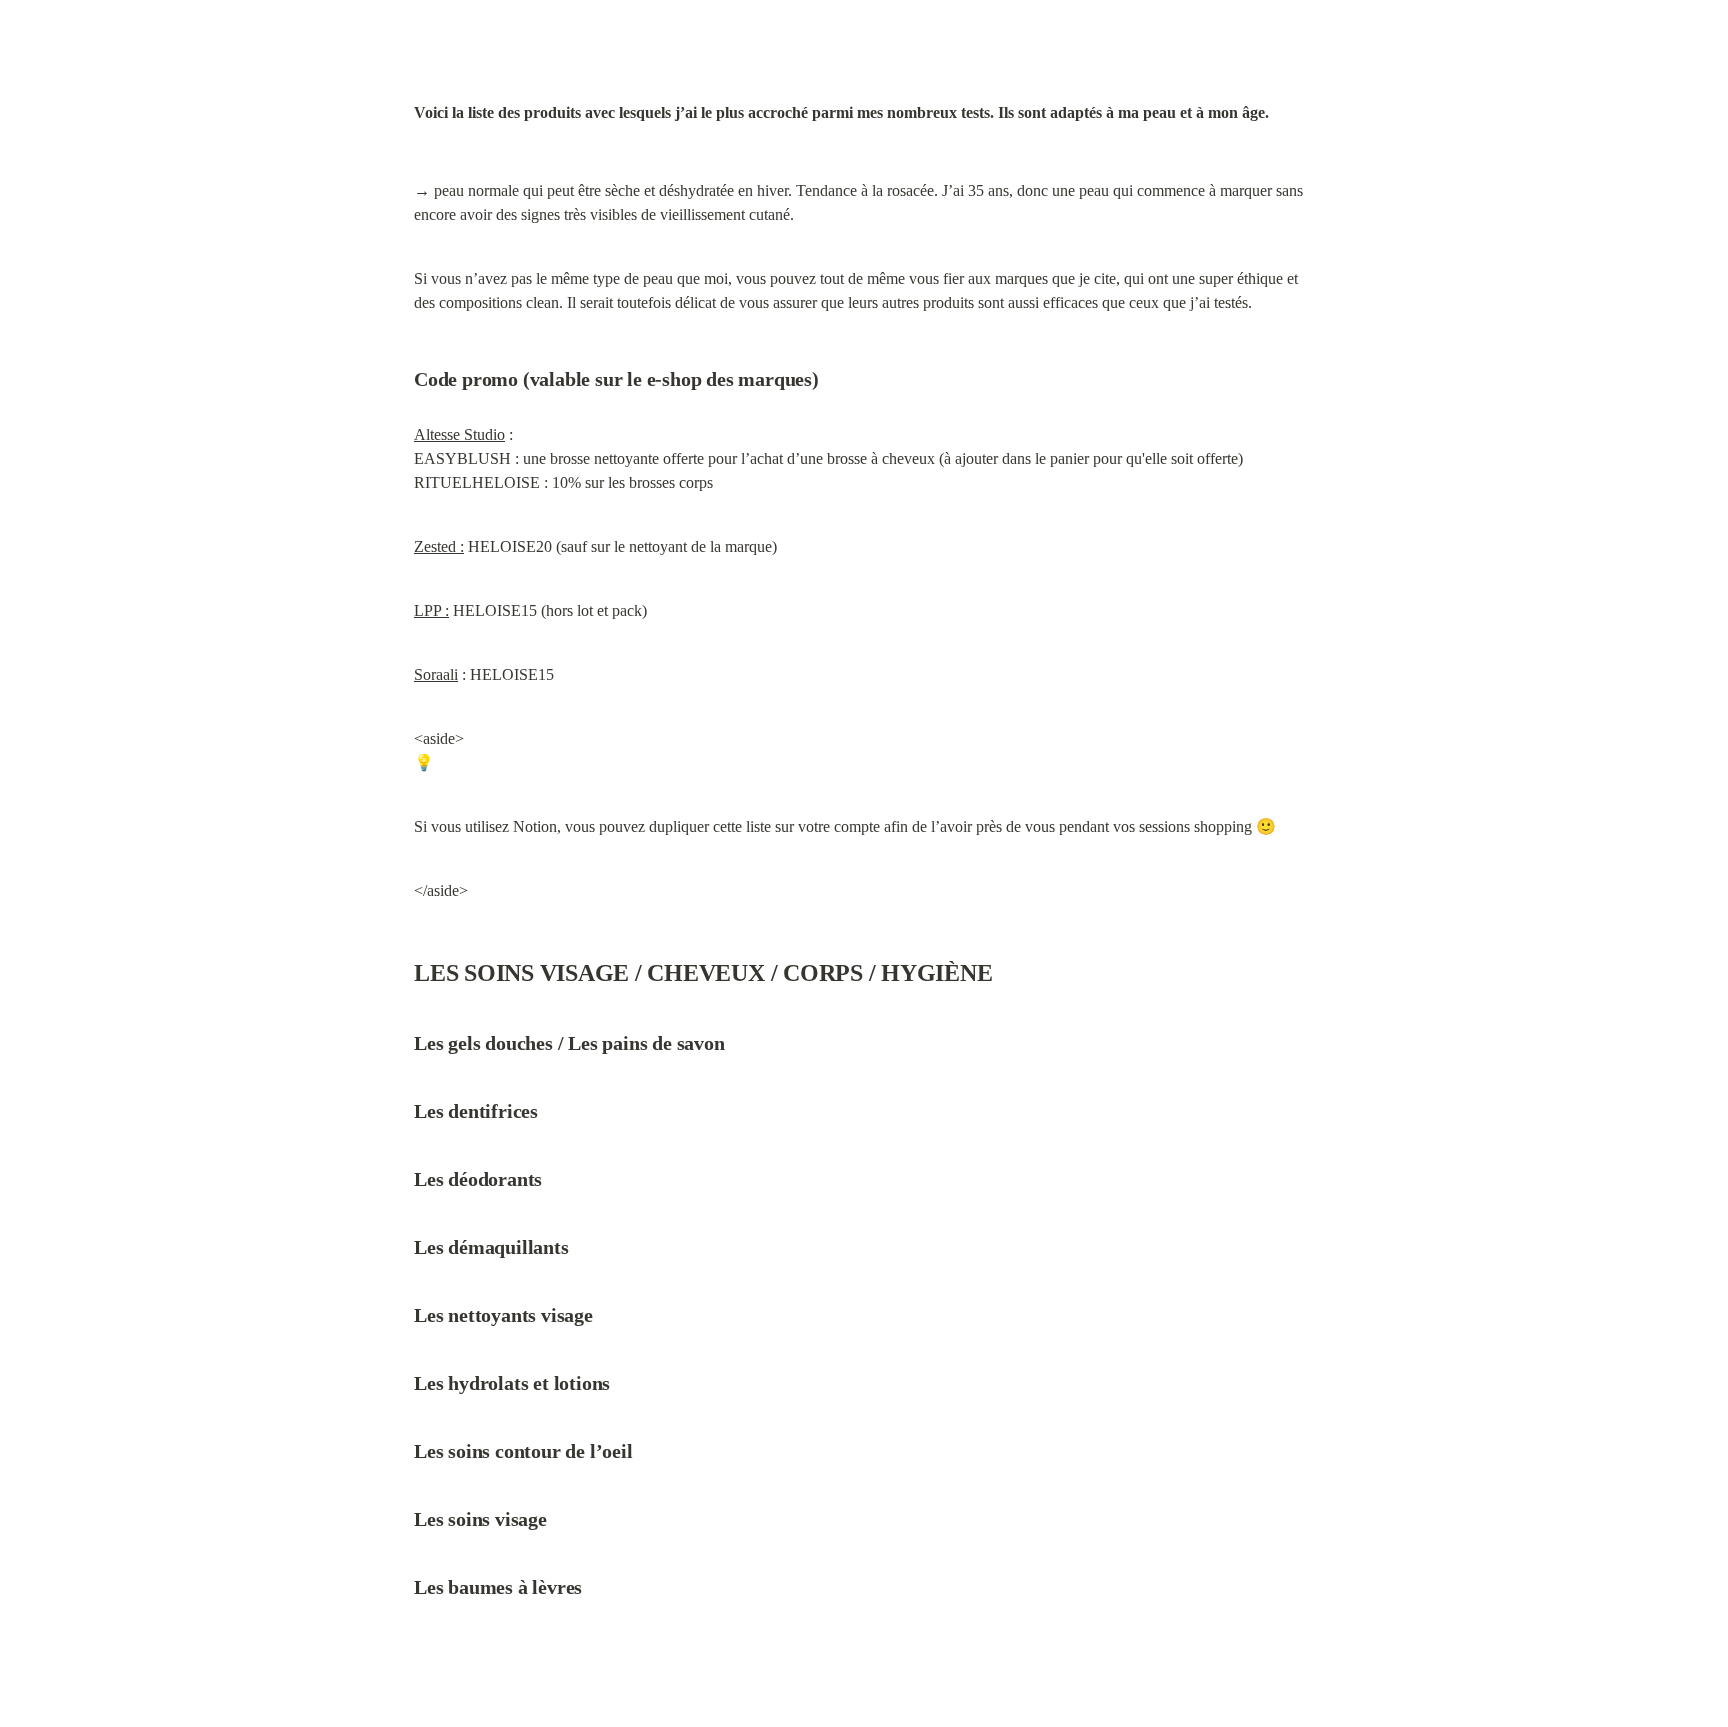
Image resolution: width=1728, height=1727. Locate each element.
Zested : (439, 546)
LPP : (431, 610)
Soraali (436, 674)
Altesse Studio (459, 434)
